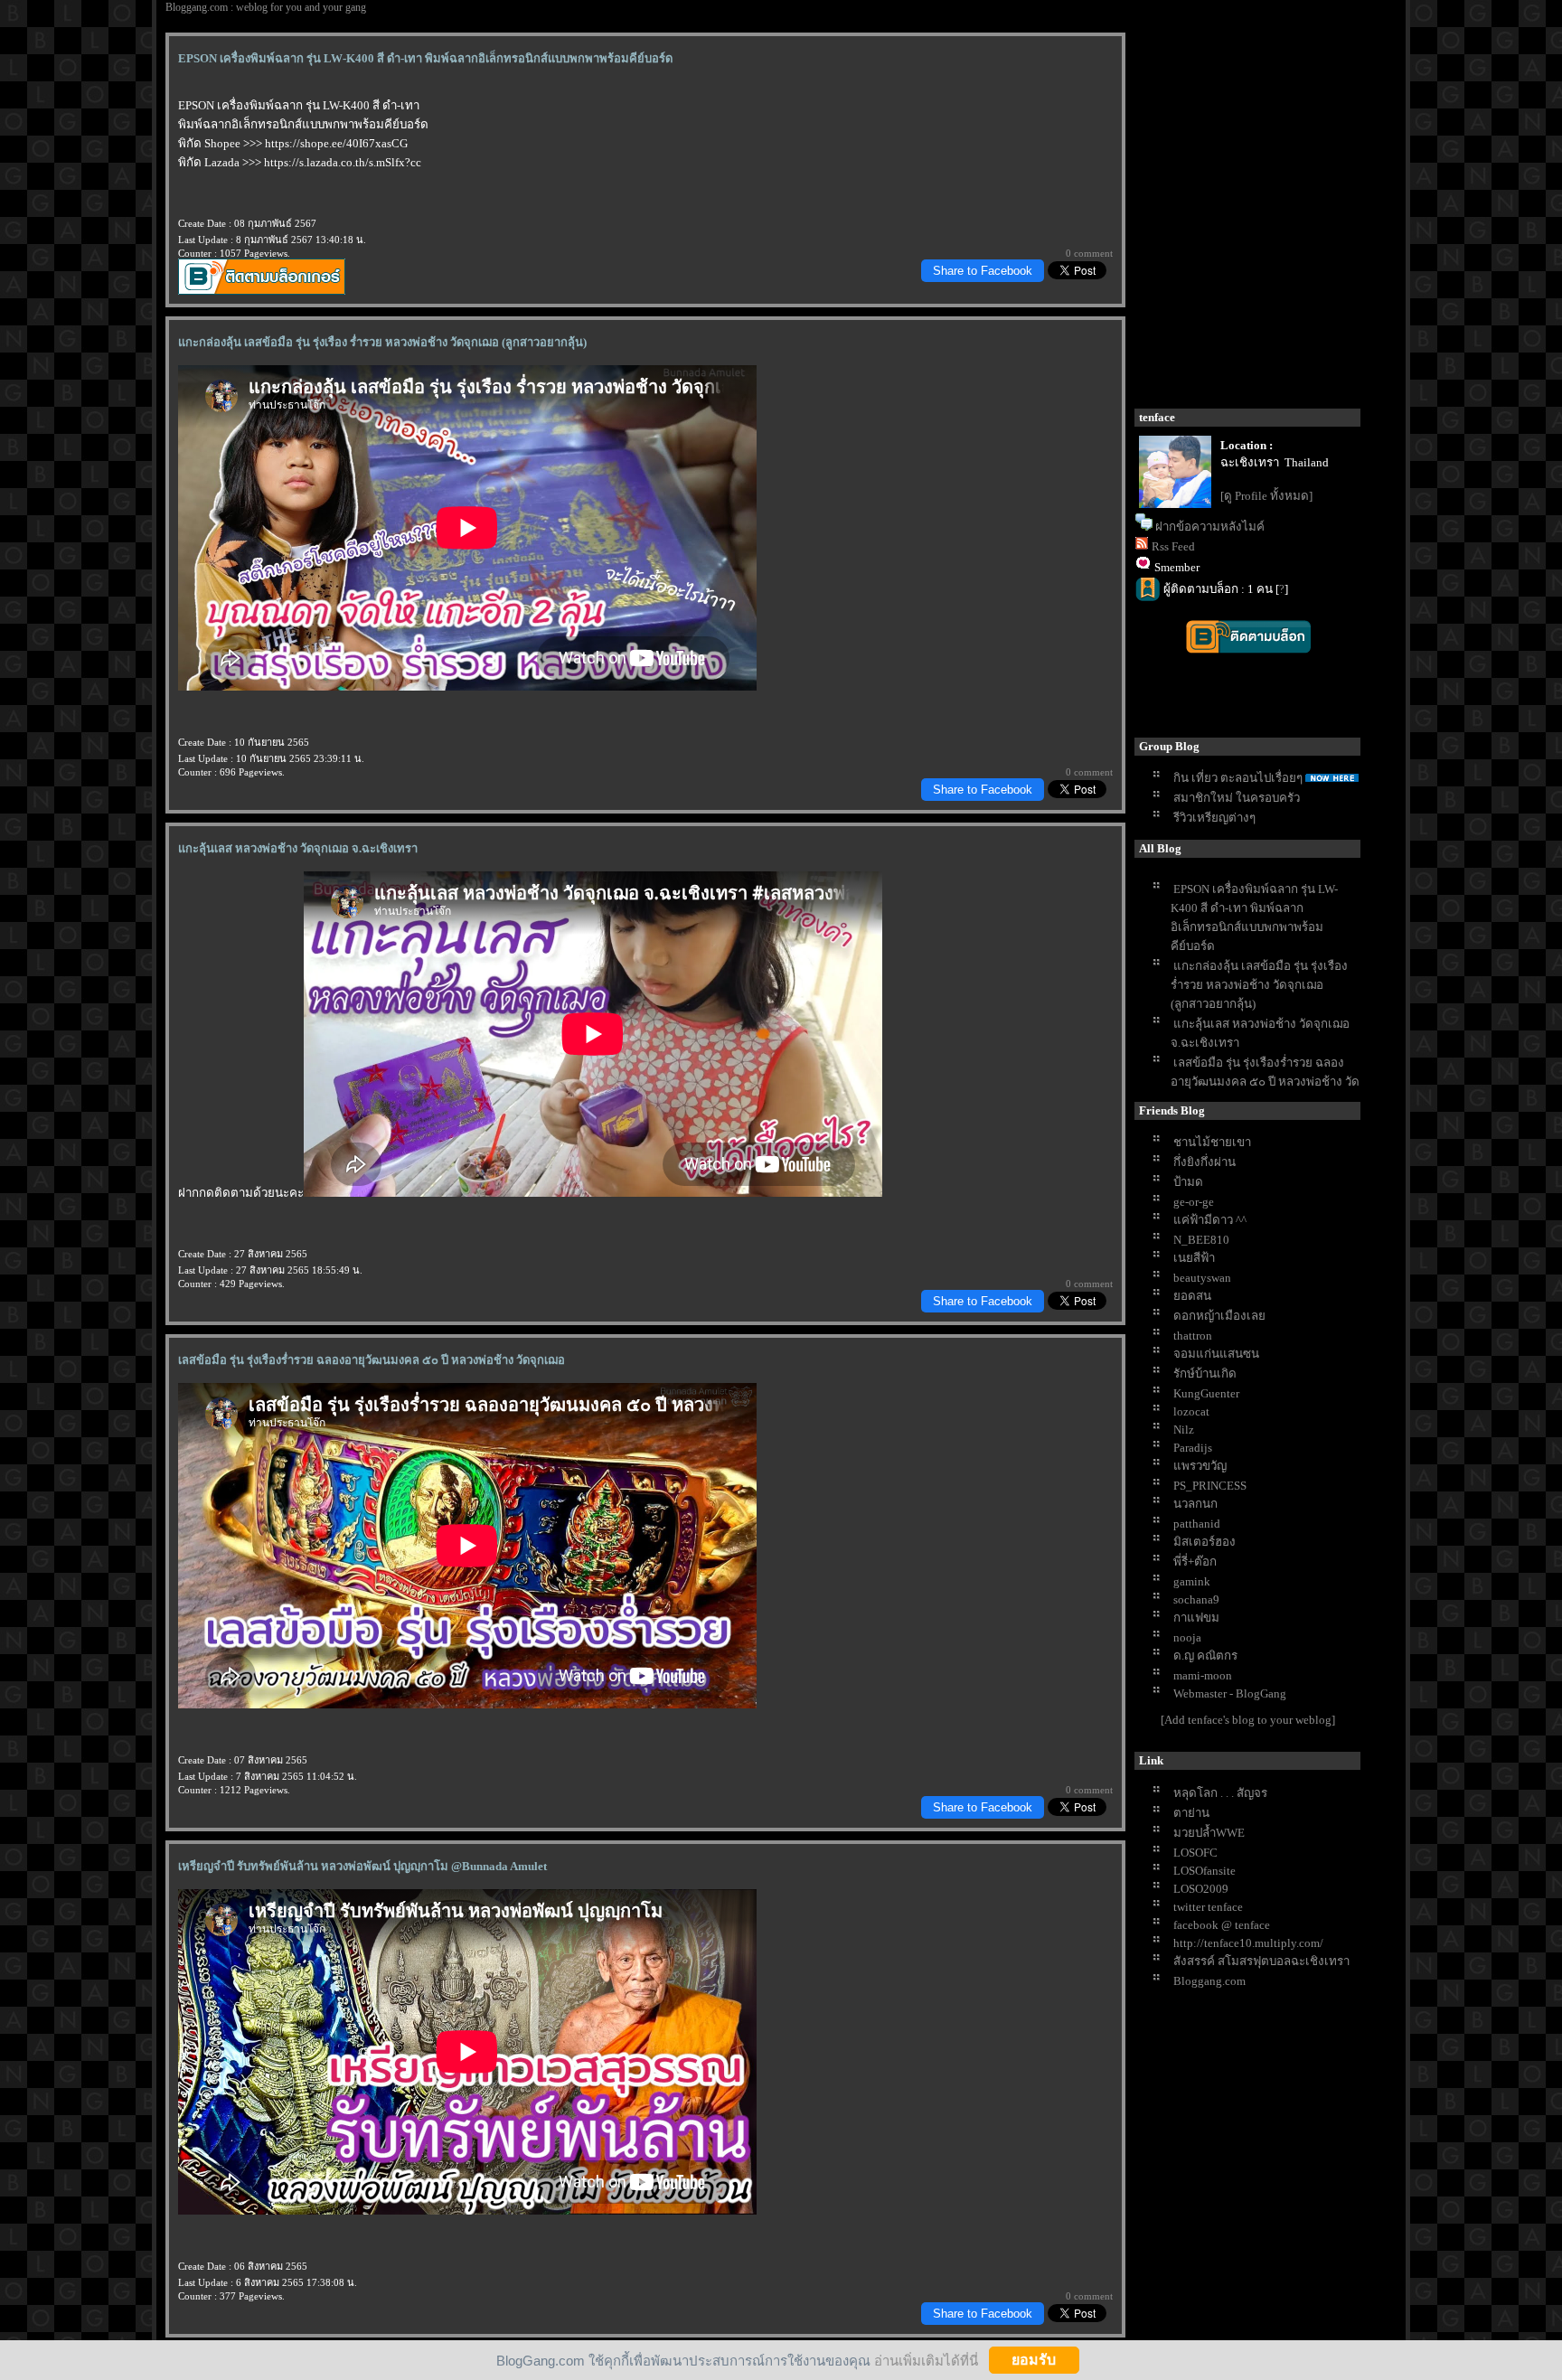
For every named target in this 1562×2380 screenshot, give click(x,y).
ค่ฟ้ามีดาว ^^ (1210, 1220)
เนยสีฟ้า (1194, 1258)
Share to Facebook (983, 271)
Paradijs (1193, 1448)
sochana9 (1196, 1599)
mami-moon (1203, 1675)
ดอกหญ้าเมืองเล (1219, 1316)
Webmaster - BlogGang (1230, 1693)
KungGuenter (1206, 1393)
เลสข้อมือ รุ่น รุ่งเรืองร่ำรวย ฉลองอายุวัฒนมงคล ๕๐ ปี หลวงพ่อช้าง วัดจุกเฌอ (1265, 1082)
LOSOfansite (1204, 1871)
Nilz (1184, 1430)
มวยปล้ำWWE (1209, 1833)
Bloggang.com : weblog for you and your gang (266, 7)
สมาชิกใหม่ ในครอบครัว (1237, 798)
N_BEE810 (1201, 1240)
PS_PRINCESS (1210, 1486)
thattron (1193, 1336)
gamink (1192, 1581)
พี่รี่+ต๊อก (1195, 1562)
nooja (1187, 1637)
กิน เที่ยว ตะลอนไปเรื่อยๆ (1238, 778)
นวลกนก (1195, 1504)
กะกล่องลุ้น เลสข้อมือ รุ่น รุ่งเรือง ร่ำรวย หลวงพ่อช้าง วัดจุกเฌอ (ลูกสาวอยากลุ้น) (1259, 985)
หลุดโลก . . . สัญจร (1220, 1793)
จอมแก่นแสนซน (1216, 1354)
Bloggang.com (1209, 1981)
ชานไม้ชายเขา (1212, 1142)
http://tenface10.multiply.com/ (1248, 1943)
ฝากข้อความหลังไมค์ (1210, 527)
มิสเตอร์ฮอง (1204, 1542)
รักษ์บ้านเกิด (1205, 1373)
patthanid (1197, 1524)
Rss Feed (1173, 546)
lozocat (1191, 1411)
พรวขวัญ (1200, 1466)
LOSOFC (1195, 1853)
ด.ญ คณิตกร (1205, 1656)
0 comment (1089, 253)
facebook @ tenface (1222, 1925)
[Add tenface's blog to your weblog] (1248, 1720)
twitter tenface (1208, 1907)
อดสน (1192, 1296)
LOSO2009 (1201, 1889)
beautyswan (1202, 1278)
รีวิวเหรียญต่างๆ (1214, 818)
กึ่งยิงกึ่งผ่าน (1204, 1162)
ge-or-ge (1194, 1202)
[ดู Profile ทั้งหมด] (1266, 496)
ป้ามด (1188, 1182)
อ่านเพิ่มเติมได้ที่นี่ (926, 2360)
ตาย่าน (1191, 1813)
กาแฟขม (1196, 1618)
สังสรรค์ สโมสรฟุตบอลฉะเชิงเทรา (1261, 1961)
